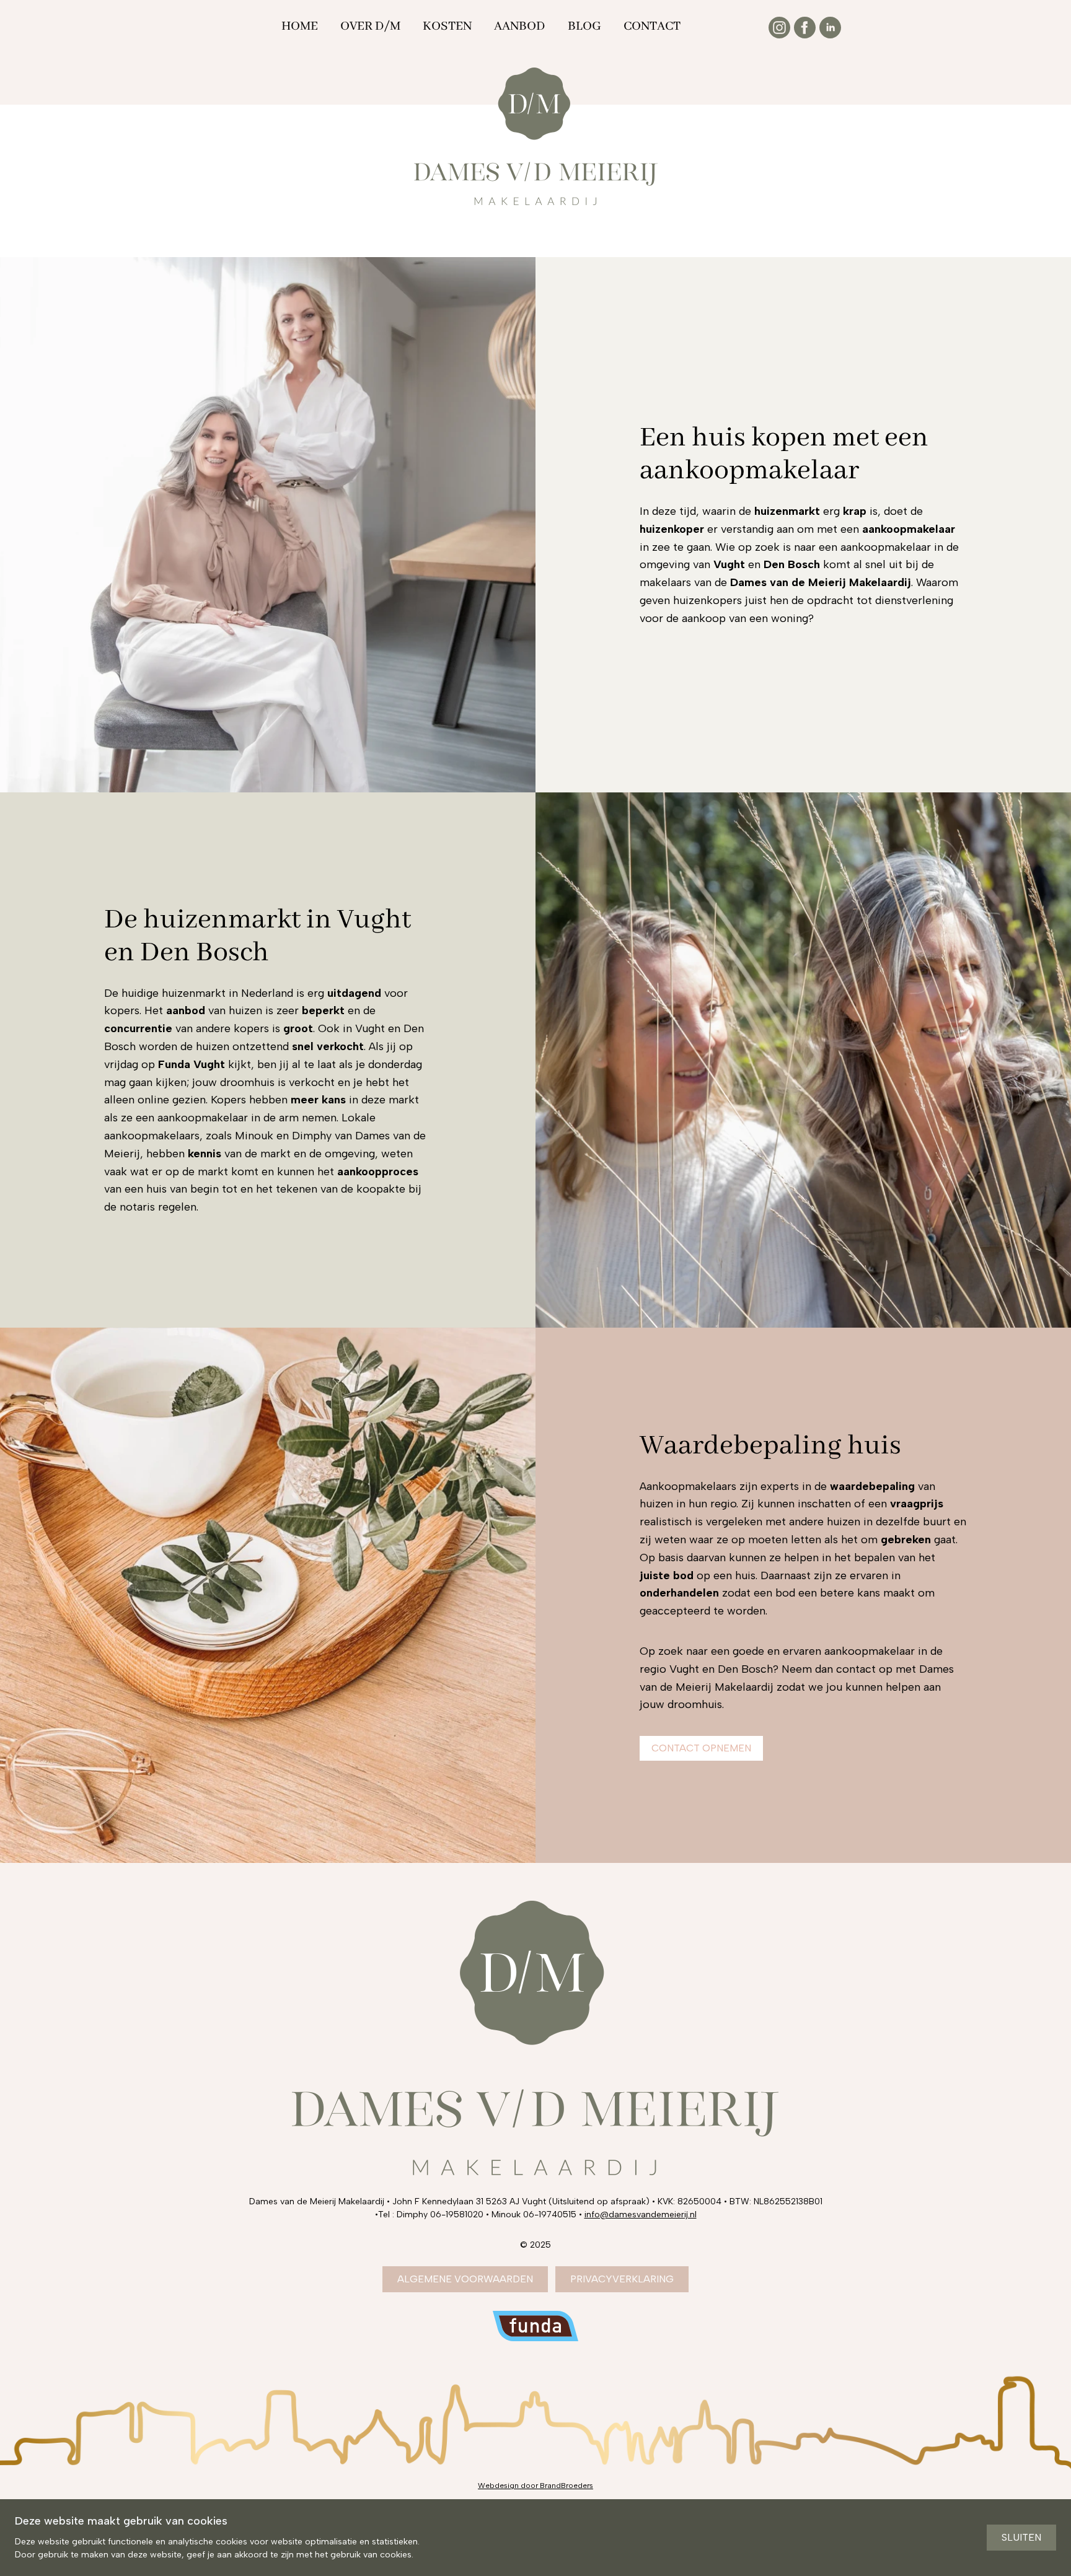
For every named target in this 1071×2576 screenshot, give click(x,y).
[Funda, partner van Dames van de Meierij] (535, 2326)
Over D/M (370, 26)
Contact (652, 26)
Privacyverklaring (622, 2279)
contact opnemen (701, 1748)
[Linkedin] (830, 28)
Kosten (447, 26)
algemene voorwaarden (465, 2279)
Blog (584, 26)
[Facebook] (805, 28)
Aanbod (520, 26)
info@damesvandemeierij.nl (641, 2215)
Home (300, 26)
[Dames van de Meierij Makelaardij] (535, 136)
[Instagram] (779, 28)
